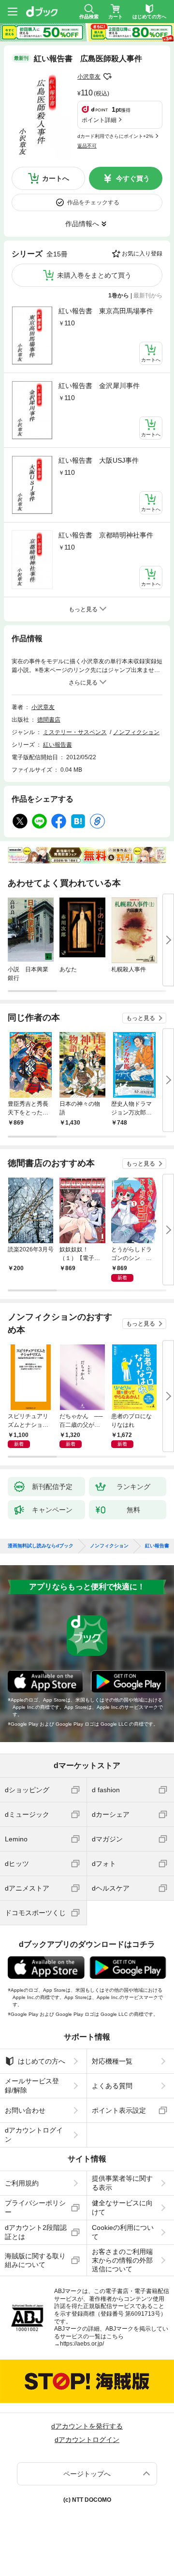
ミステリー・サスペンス (75, 732)
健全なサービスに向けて (122, 2207)
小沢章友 (89, 77)
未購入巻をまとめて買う (94, 275)
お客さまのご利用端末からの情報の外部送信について (122, 2260)
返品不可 (87, 146)
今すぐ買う (133, 178)
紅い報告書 (58, 745)
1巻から (119, 295)
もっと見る (141, 1018)
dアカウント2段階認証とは (36, 2232)
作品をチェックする (93, 202)
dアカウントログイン (34, 2134)
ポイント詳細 (99, 120)
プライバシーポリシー (35, 2207)
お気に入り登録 (142, 254)
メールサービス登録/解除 (32, 2085)
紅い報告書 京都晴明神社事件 (106, 535)
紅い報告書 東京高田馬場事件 (106, 311)
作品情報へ (82, 224)
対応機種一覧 (112, 2061)
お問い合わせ (25, 2110)
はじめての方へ (42, 2061)
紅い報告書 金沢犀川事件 (99, 386)
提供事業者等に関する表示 (122, 2183)
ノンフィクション (136, 732)
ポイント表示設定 (119, 2110)
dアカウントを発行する (87, 2426)
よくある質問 (112, 2086)
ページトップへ (87, 2474)
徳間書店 (49, 720)
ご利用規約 (22, 2183)
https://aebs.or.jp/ (82, 2344)
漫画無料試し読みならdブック (41, 1546)
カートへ (56, 178)
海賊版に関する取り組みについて (35, 2260)
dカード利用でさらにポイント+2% (115, 136)
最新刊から (148, 295)
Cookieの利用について (123, 2232)
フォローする (107, 77)
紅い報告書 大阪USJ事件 (99, 460)
